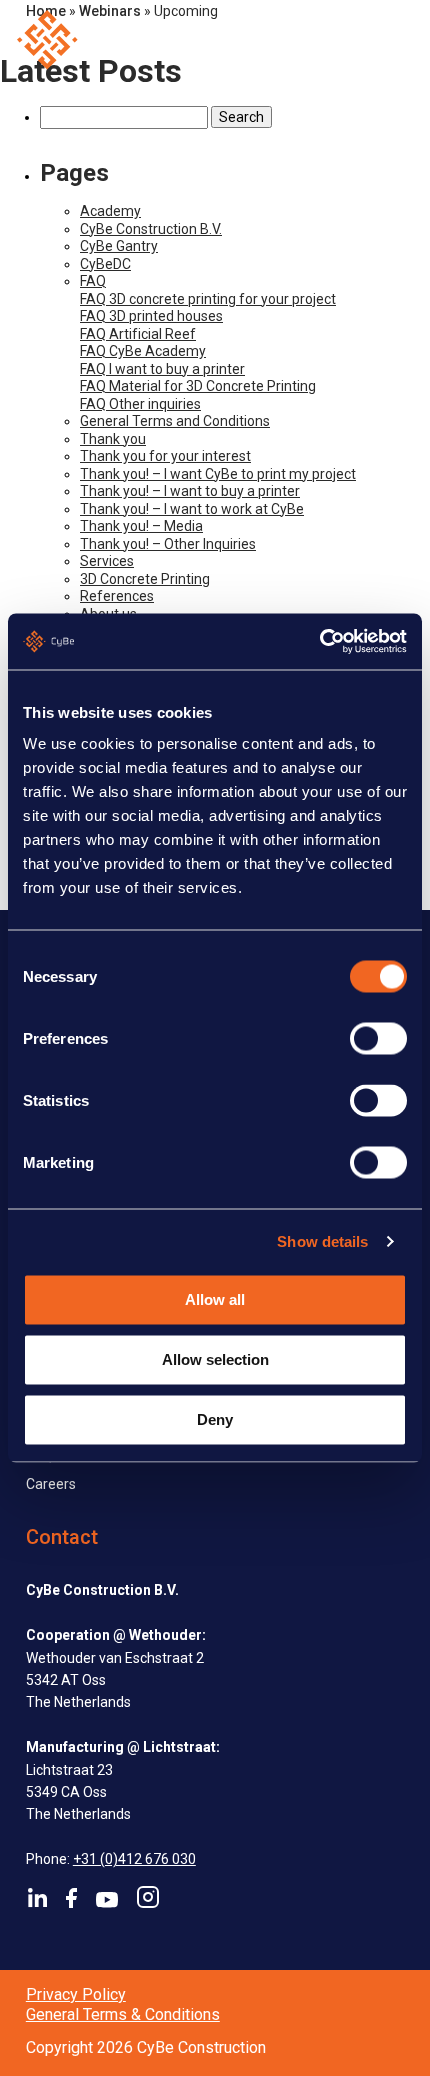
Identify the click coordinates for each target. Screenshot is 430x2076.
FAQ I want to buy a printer (162, 369)
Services (107, 561)
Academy (110, 211)
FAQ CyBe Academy (143, 351)
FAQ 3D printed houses (151, 316)
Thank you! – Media (141, 526)
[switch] (378, 1039)
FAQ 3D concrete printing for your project (208, 299)
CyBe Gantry (119, 246)
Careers (51, 1484)
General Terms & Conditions (123, 2014)
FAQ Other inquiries (140, 404)
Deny (215, 1419)
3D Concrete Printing (145, 579)
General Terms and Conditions (175, 421)
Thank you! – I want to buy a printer (190, 491)
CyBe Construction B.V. (151, 229)
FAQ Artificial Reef (138, 334)
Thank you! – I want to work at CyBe (192, 509)
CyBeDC (105, 264)
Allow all (215, 1298)
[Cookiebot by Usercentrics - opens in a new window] (319, 642)
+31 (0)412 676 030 (134, 1859)
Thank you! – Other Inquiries (168, 544)
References (117, 596)
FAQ (93, 281)
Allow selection (215, 1359)
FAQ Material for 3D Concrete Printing (198, 386)
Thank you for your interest (165, 456)
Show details (322, 1240)
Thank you (113, 439)
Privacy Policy (76, 1994)
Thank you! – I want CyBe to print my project (218, 474)
